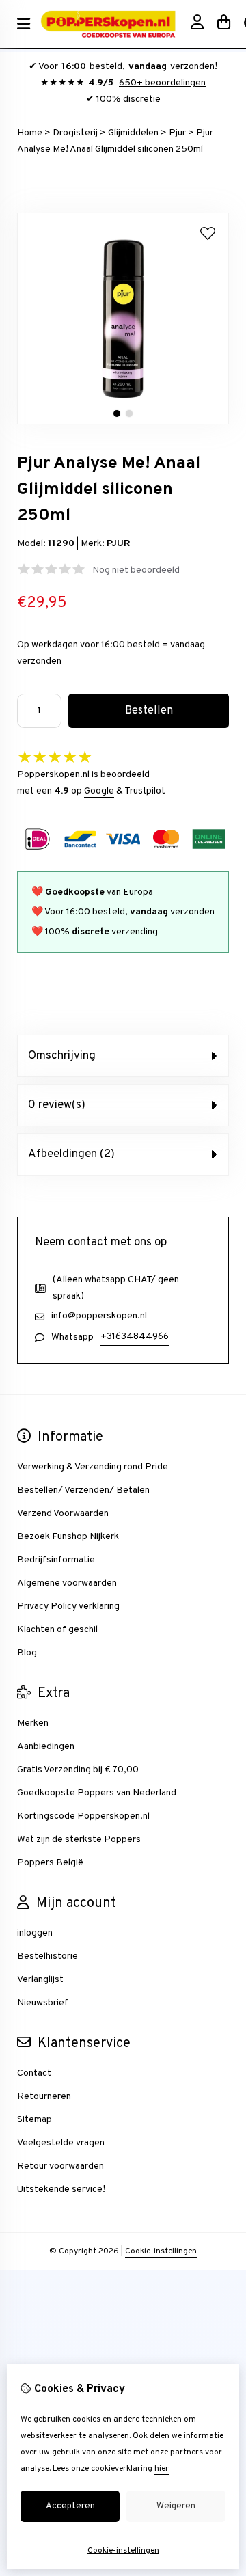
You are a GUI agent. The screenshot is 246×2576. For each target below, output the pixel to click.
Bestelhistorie (47, 1956)
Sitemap (35, 2120)
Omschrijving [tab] (62, 1056)
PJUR (119, 544)
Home (30, 133)
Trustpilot (145, 791)
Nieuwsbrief (43, 2003)
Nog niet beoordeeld (136, 570)
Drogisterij (75, 133)
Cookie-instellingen (161, 2251)
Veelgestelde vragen (61, 2143)
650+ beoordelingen (162, 83)
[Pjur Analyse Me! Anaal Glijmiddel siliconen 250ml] (123, 422)
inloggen (35, 1933)
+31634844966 (135, 1337)
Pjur (177, 133)
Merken (33, 1723)
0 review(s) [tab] (57, 1105)
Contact (34, 2073)
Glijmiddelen (133, 133)
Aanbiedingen (46, 1747)
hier (162, 2469)
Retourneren (44, 2097)
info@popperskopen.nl (99, 1316)
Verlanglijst (40, 1980)
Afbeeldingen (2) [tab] (71, 1154)
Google (99, 791)
